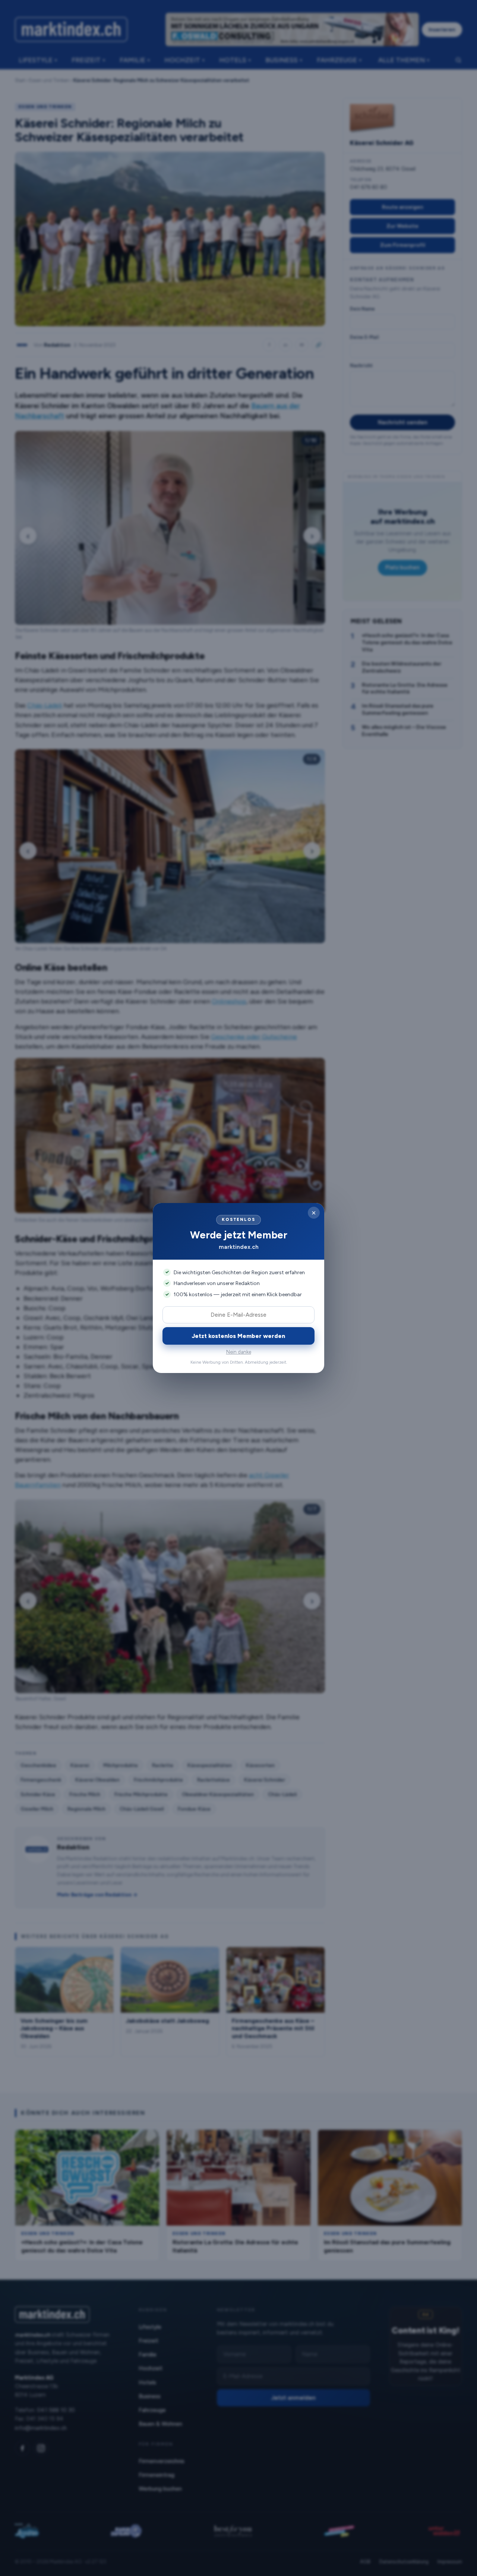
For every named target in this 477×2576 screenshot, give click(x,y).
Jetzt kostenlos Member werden (238, 1336)
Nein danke (239, 1352)
